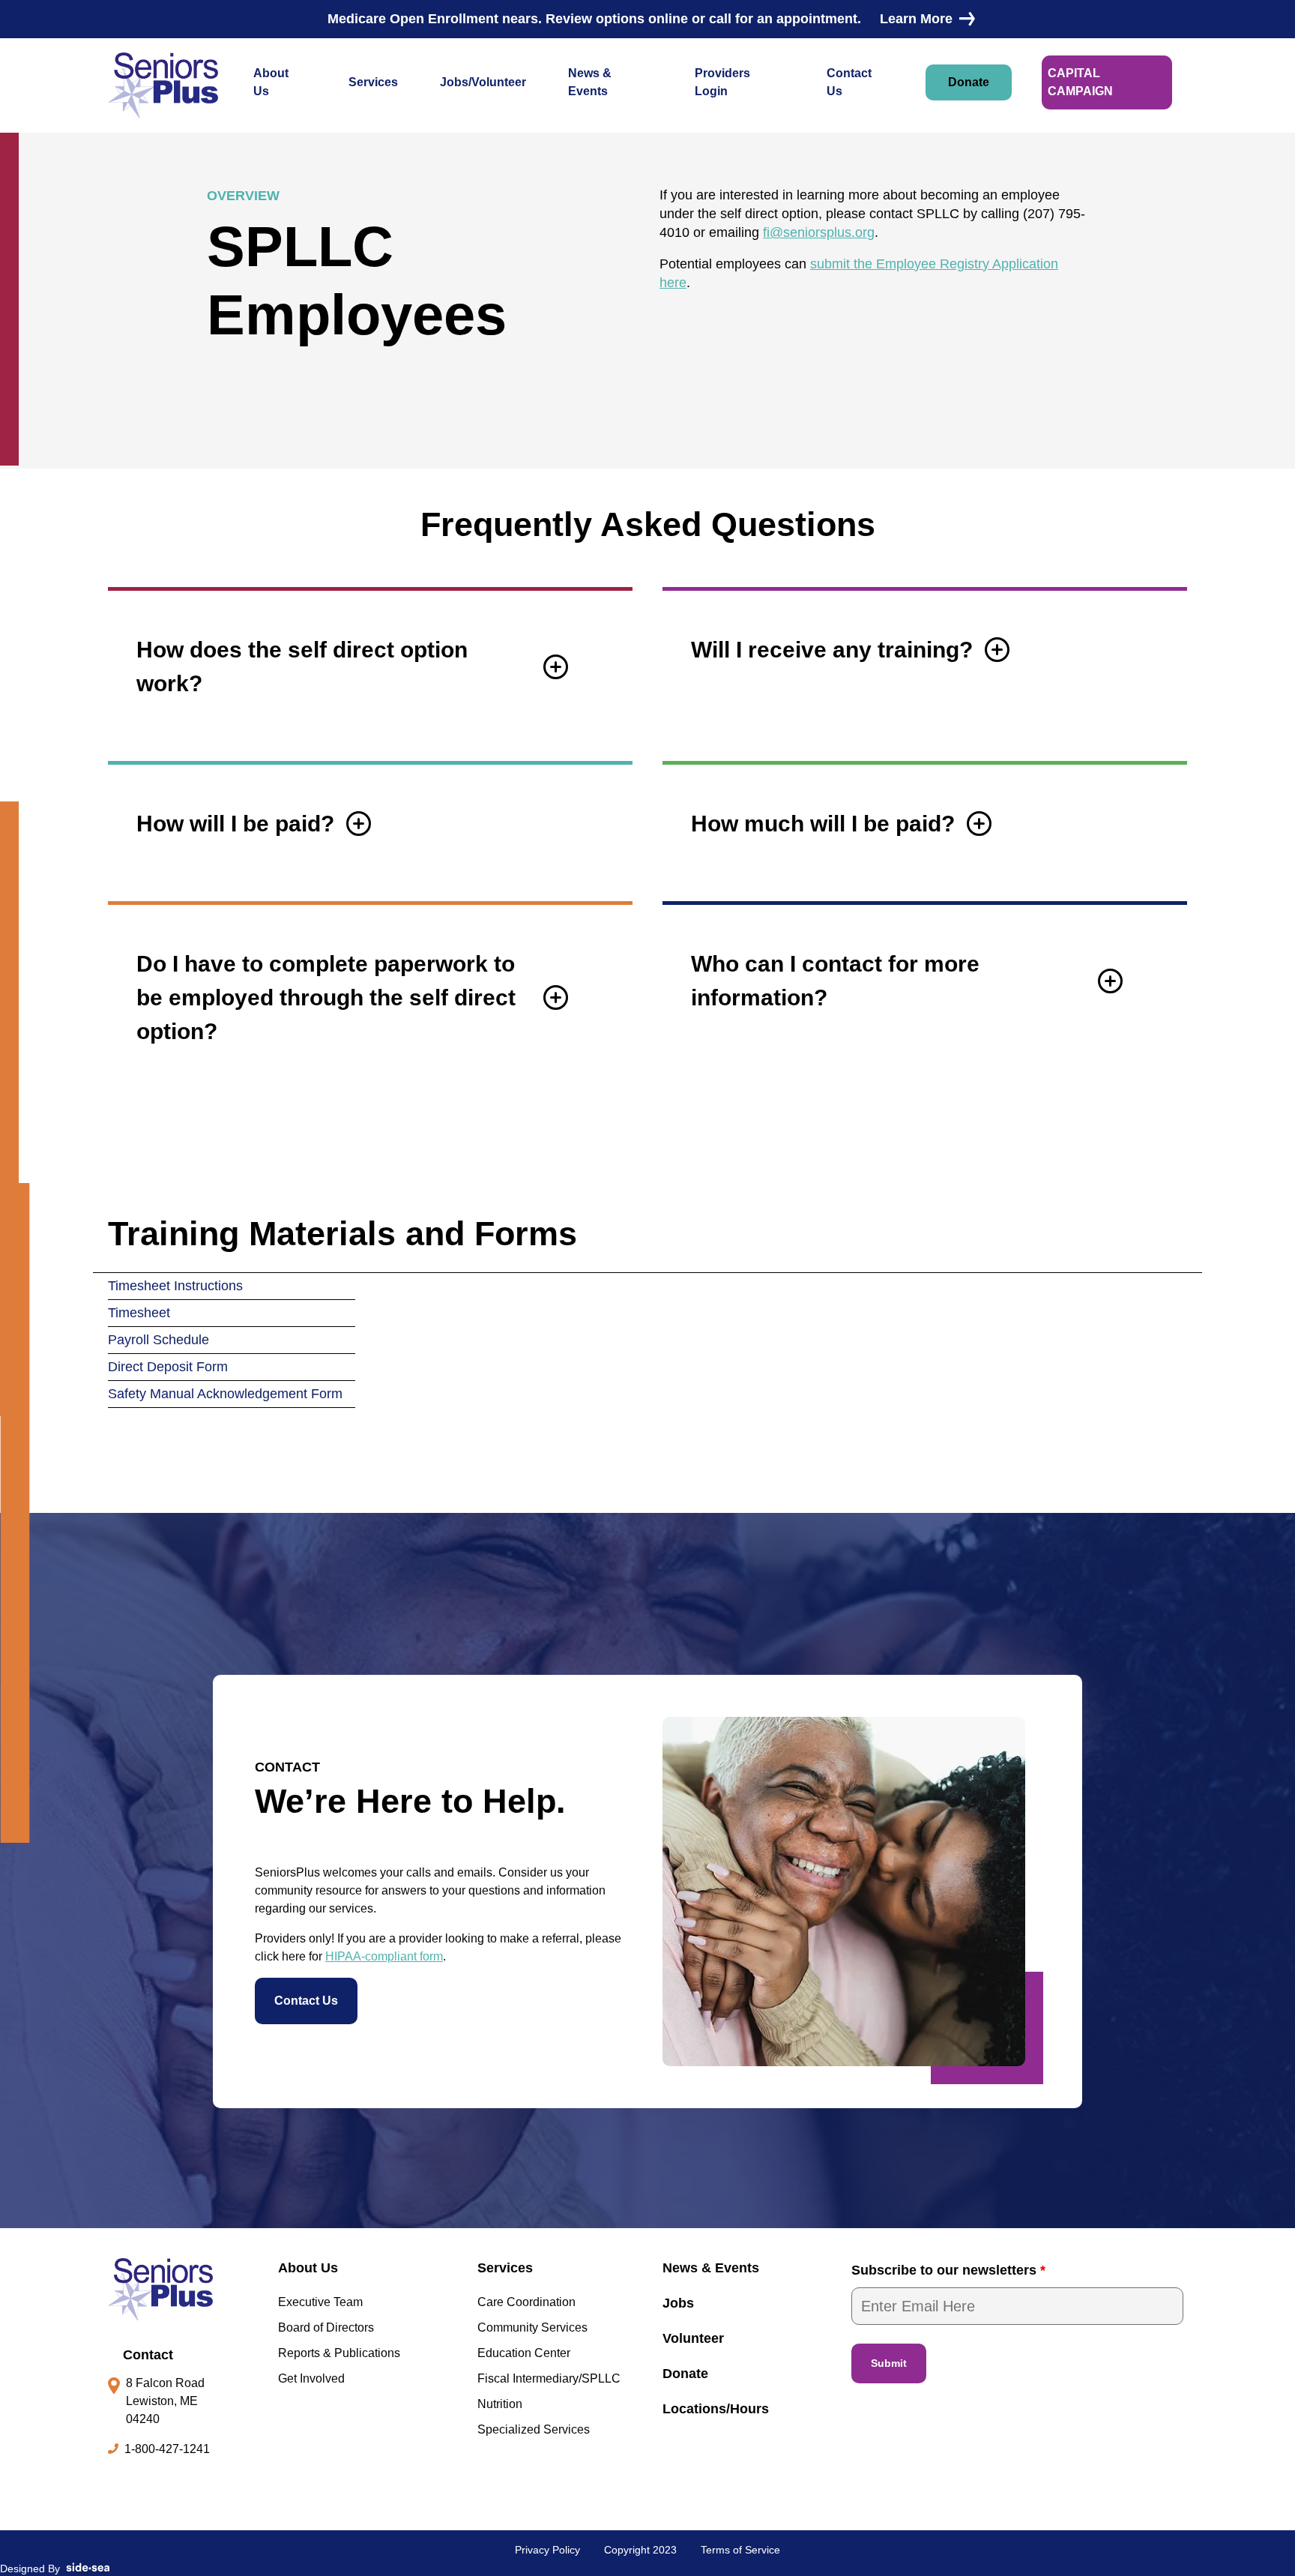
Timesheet (139, 1313)
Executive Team (320, 2302)
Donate (969, 82)
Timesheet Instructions (175, 1286)
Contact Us (849, 82)
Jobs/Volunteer (483, 82)
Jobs (678, 2303)
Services (373, 82)
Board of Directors (326, 2327)
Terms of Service (740, 2550)
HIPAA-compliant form (384, 1956)
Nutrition (500, 2404)
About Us (271, 82)
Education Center (524, 2353)
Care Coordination (526, 2302)
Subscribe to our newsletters (948, 2270)
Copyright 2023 (640, 2550)
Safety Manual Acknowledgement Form (225, 1394)
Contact (148, 2355)
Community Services (532, 2327)
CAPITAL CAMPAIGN (1080, 82)
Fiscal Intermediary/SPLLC (549, 2378)
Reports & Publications (339, 2353)
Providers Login (722, 82)
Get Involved (311, 2378)
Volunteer (693, 2338)
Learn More (916, 19)
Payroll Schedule (159, 1340)
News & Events (590, 82)
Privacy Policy (547, 2550)
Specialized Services (534, 2429)
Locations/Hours (716, 2409)
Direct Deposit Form (168, 1367)
